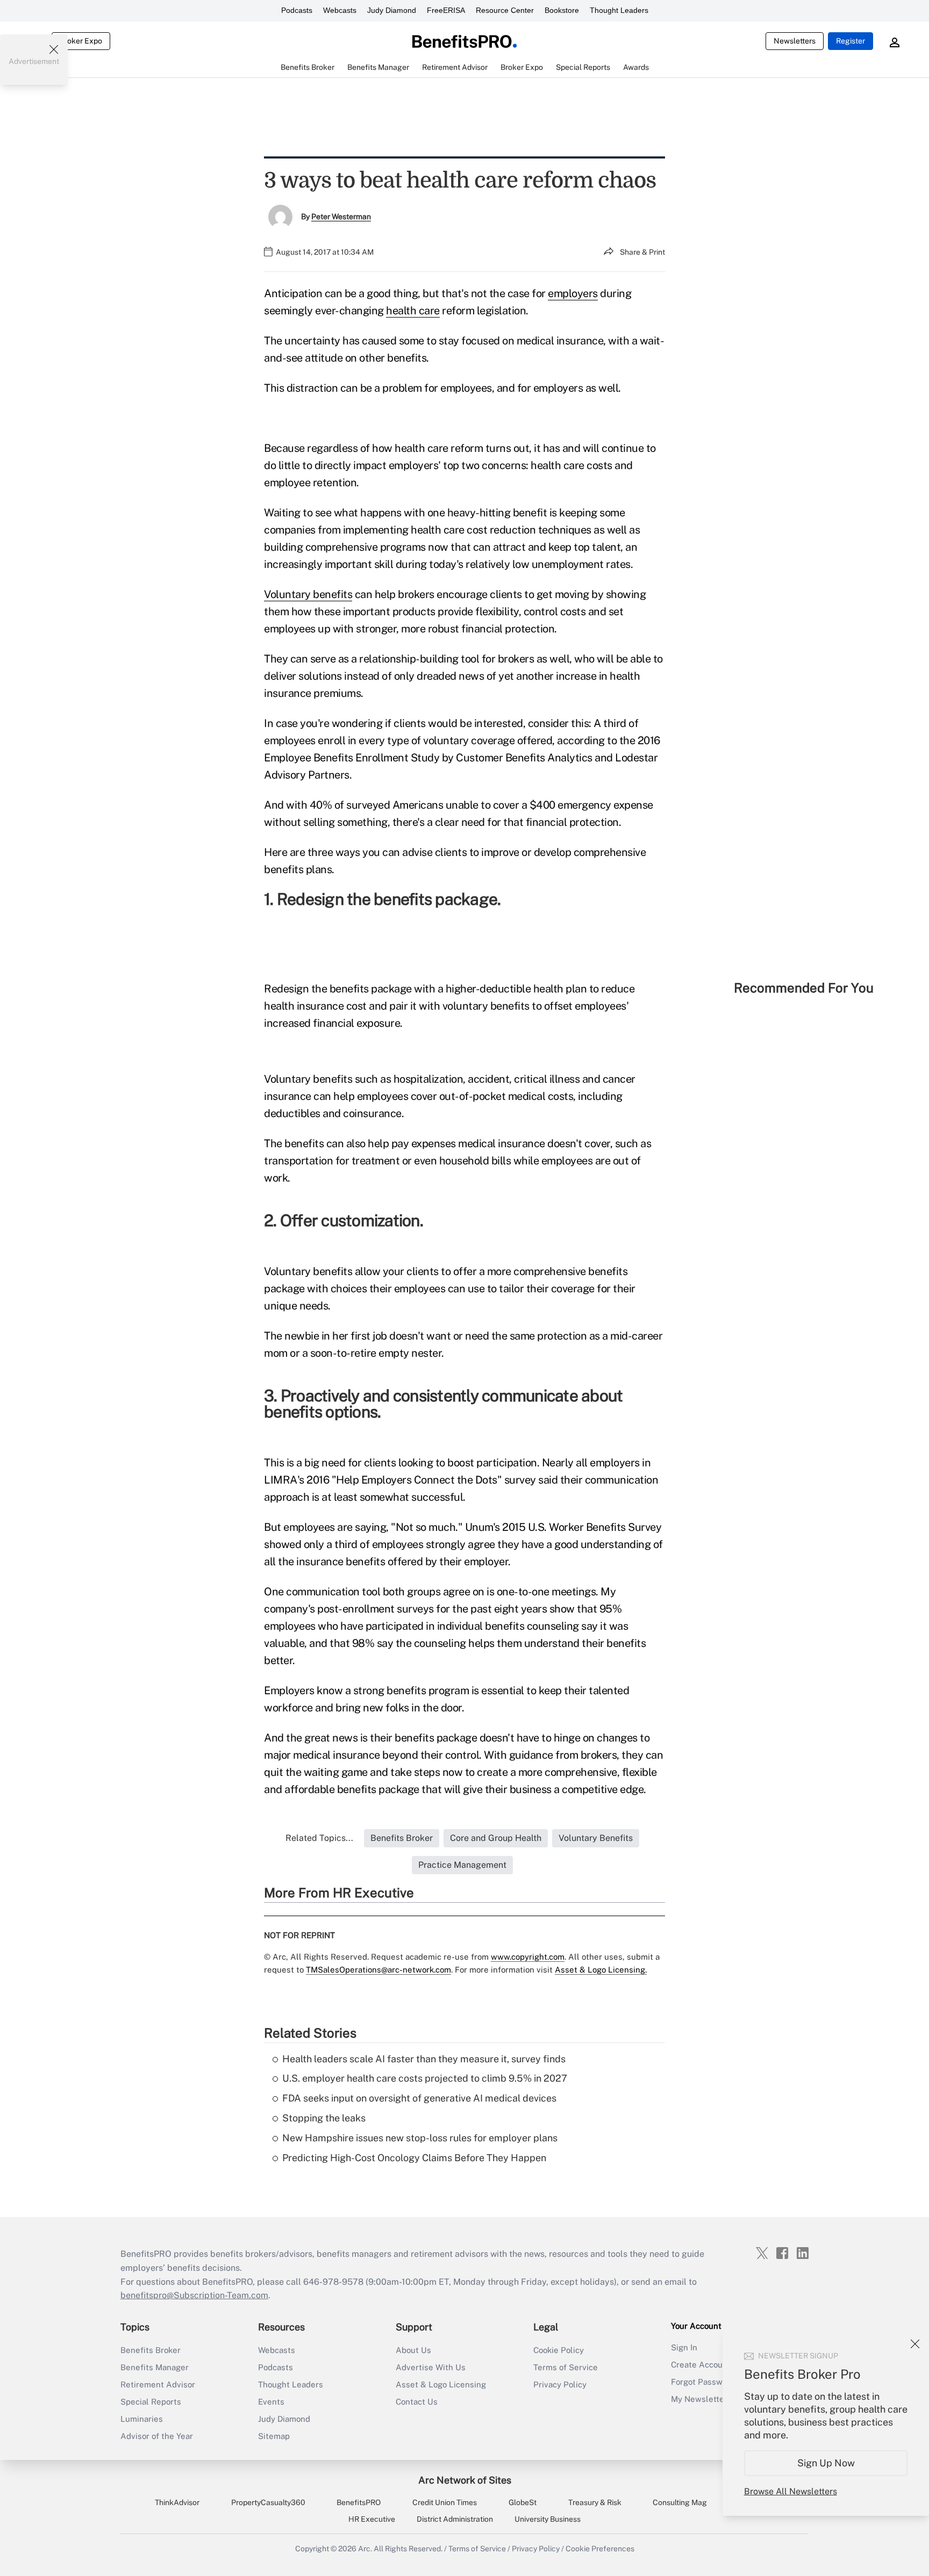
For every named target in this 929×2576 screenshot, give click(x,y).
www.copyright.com (528, 1957)
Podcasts (297, 10)
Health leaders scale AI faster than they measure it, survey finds (424, 2059)
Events (271, 2402)
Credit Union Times (445, 2502)
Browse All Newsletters (791, 2491)
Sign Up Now (826, 2463)
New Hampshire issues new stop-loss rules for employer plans (420, 2138)
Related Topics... (319, 1838)
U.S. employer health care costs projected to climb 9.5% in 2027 (425, 2078)
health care (413, 311)
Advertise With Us (431, 2367)
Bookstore (562, 10)
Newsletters (795, 41)
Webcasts (340, 10)
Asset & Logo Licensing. (601, 1970)
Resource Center (505, 10)
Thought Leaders (619, 10)
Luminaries (142, 2419)
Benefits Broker (151, 2350)
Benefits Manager (155, 2367)
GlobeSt (523, 2502)
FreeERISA (446, 10)
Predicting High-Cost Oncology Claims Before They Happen (414, 2158)
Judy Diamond (392, 10)
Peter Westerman (341, 217)
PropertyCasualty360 (268, 2502)
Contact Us (417, 2402)
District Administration (455, 2519)
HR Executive (372, 2519)
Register (851, 41)
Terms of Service (566, 2367)
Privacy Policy (560, 2384)
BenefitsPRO (359, 2502)
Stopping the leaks (324, 2118)
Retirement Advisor (158, 2384)
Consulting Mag (680, 2502)
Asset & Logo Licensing (441, 2384)
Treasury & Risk (595, 2502)
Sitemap (274, 2436)
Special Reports (151, 2402)
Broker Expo (81, 41)
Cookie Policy (559, 2350)
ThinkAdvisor (177, 2502)
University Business (548, 2519)
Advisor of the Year (157, 2436)
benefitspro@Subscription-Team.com (194, 2295)
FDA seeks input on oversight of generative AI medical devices (419, 2098)
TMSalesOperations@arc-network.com (378, 1970)
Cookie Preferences (600, 2549)
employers (573, 293)
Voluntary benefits (308, 594)
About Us (413, 2350)
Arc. (365, 2549)
